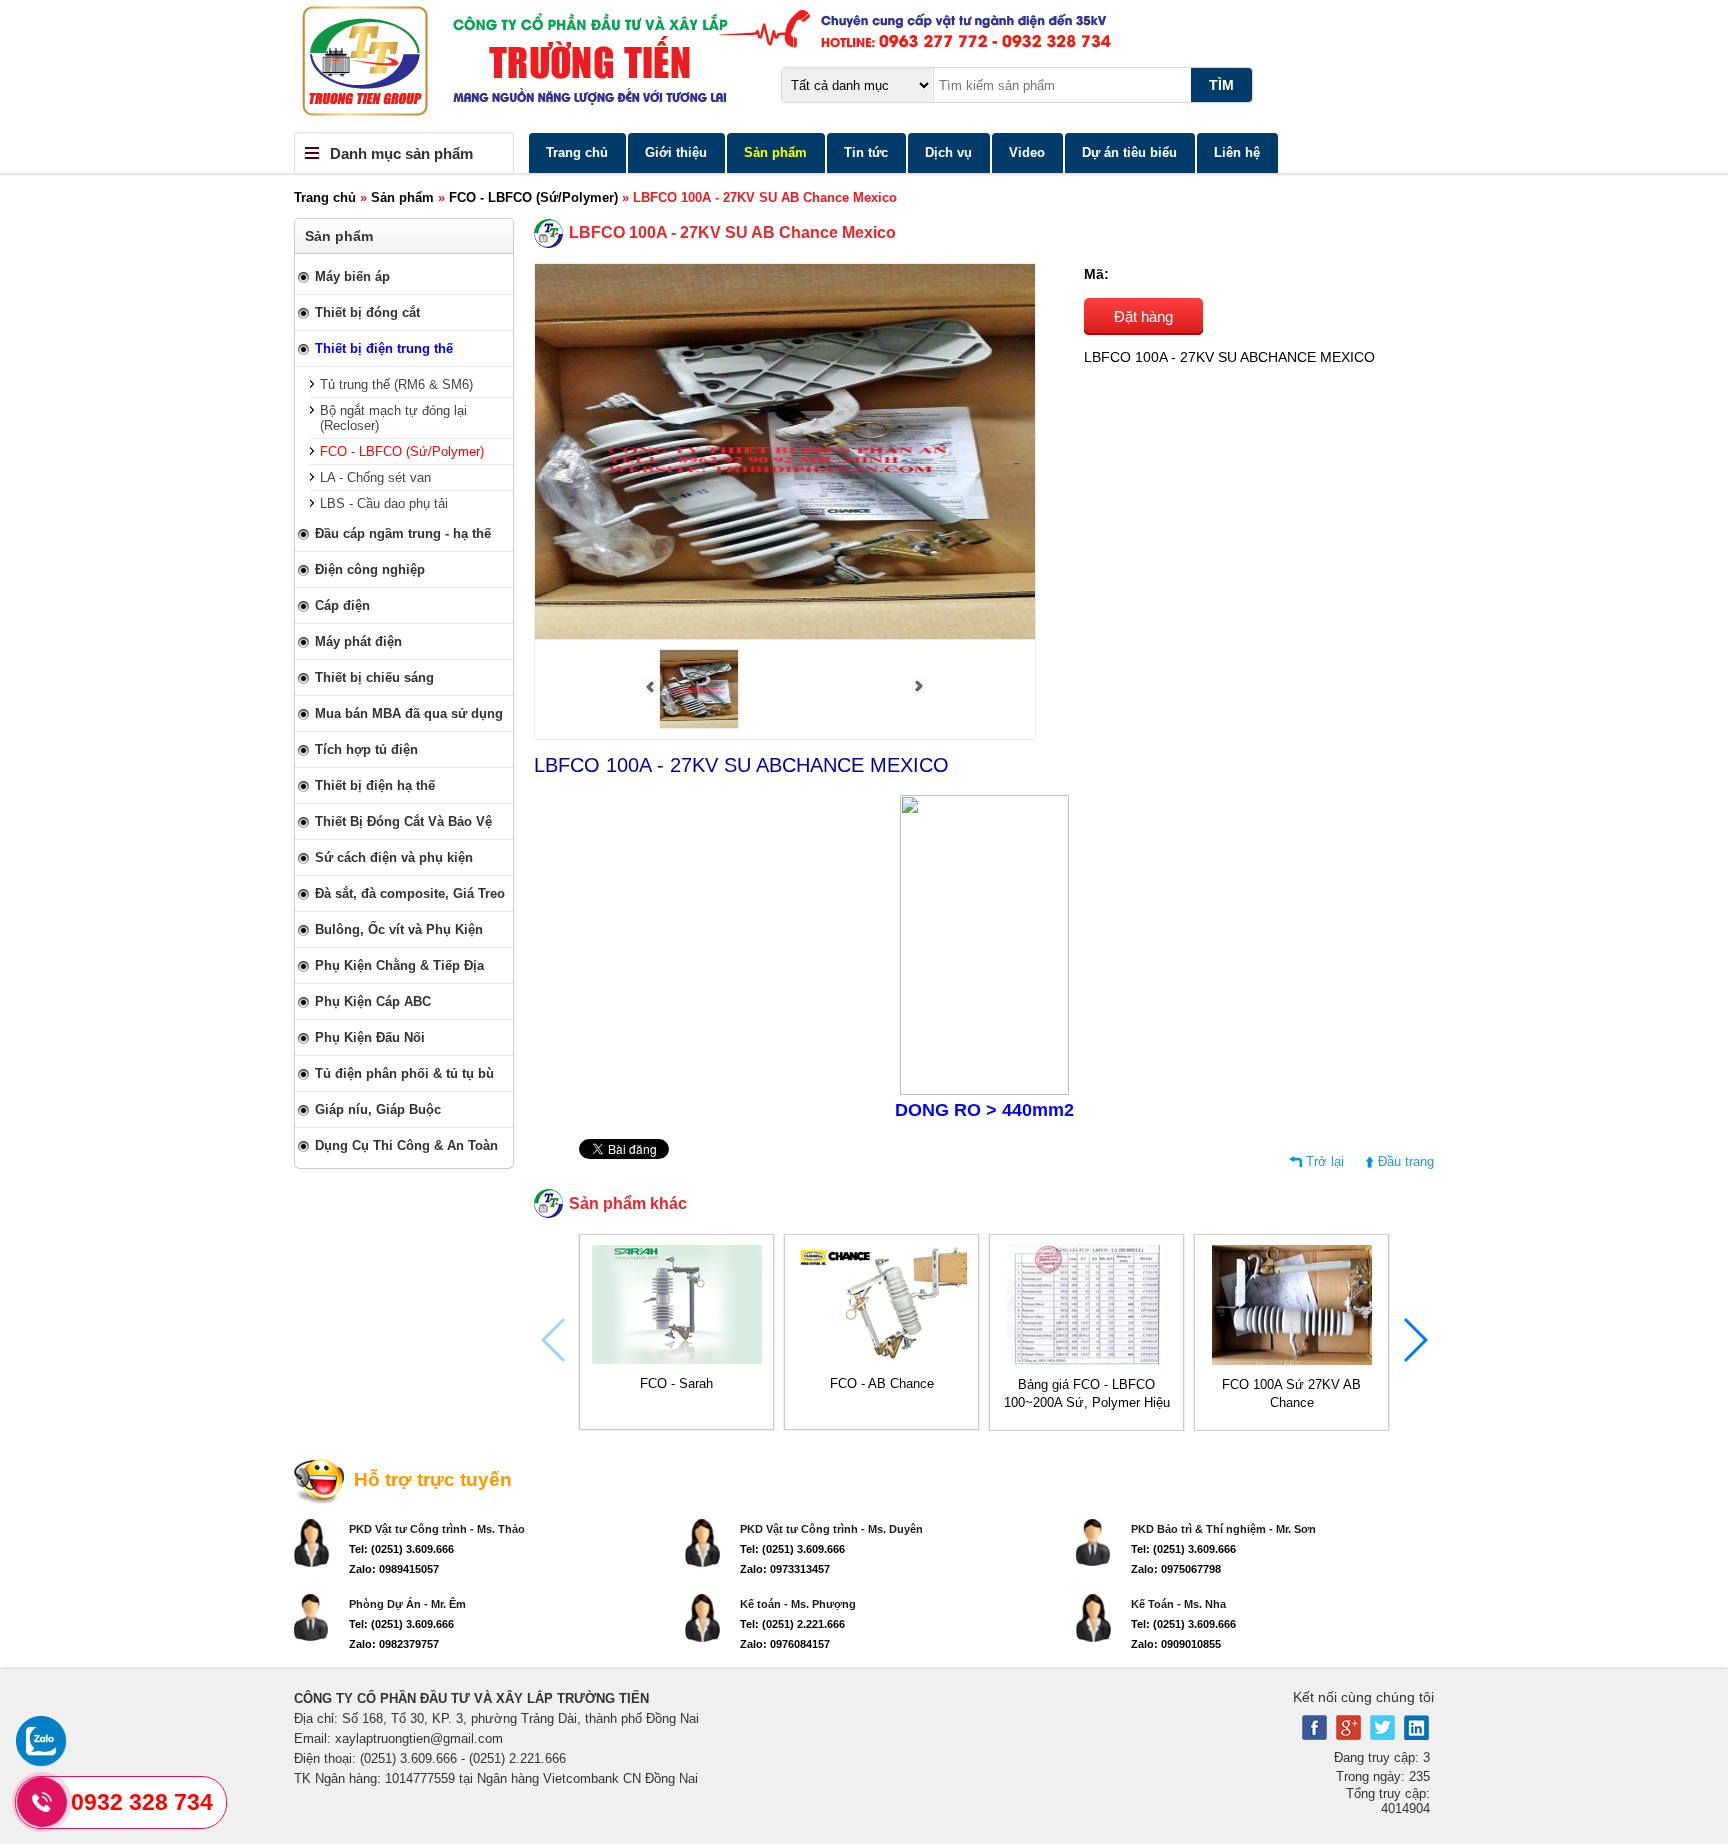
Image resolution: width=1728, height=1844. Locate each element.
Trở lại (1325, 1161)
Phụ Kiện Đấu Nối (370, 1037)
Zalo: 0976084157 (785, 1644)
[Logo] (864, 66)
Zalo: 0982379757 (394, 1644)
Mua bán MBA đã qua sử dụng (409, 713)
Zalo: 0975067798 (1176, 1569)
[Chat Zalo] (41, 1761)
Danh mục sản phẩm (401, 153)
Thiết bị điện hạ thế (375, 785)
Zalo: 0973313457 (785, 1569)
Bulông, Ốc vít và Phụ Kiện (399, 929)
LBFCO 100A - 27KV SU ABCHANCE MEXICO (741, 765)
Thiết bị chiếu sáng (374, 677)
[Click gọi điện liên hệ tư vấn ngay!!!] (42, 1802)
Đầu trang (1406, 1161)
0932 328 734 (142, 1802)
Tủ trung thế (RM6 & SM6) (396, 384)
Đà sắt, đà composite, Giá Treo (410, 893)
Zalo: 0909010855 (1176, 1644)
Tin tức (866, 152)
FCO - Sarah (676, 1383)
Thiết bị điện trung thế (384, 348)
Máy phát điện (358, 641)
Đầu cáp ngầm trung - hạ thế (403, 533)
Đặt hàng (1143, 316)
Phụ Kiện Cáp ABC (373, 1001)
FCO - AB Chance (882, 1383)
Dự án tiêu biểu (1129, 152)
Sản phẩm (775, 152)
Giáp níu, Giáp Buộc (378, 1109)
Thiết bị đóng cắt (367, 312)
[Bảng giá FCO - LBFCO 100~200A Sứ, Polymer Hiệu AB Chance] (1087, 1360)
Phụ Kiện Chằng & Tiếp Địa (399, 965)
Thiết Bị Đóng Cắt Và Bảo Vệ (403, 821)
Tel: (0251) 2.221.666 (792, 1624)
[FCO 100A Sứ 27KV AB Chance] (1292, 1360)
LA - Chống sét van (375, 477)
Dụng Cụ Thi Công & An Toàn (406, 1145)
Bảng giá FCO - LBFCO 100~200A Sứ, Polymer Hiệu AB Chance (1087, 1402)
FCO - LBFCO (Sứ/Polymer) (533, 197)
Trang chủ (577, 152)
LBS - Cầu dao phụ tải (384, 503)
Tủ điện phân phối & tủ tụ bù (404, 1073)
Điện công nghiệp (370, 569)
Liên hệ (1237, 152)
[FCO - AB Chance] (882, 1359)
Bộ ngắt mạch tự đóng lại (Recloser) (393, 418)
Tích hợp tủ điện (366, 749)
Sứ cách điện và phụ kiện (394, 857)
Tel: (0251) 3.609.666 (401, 1549)
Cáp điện (342, 605)
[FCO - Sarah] (677, 1359)
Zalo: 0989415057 (394, 1569)
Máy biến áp (352, 276)
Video (1027, 152)
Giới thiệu (676, 152)
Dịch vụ (948, 152)
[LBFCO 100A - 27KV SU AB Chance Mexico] (699, 724)
